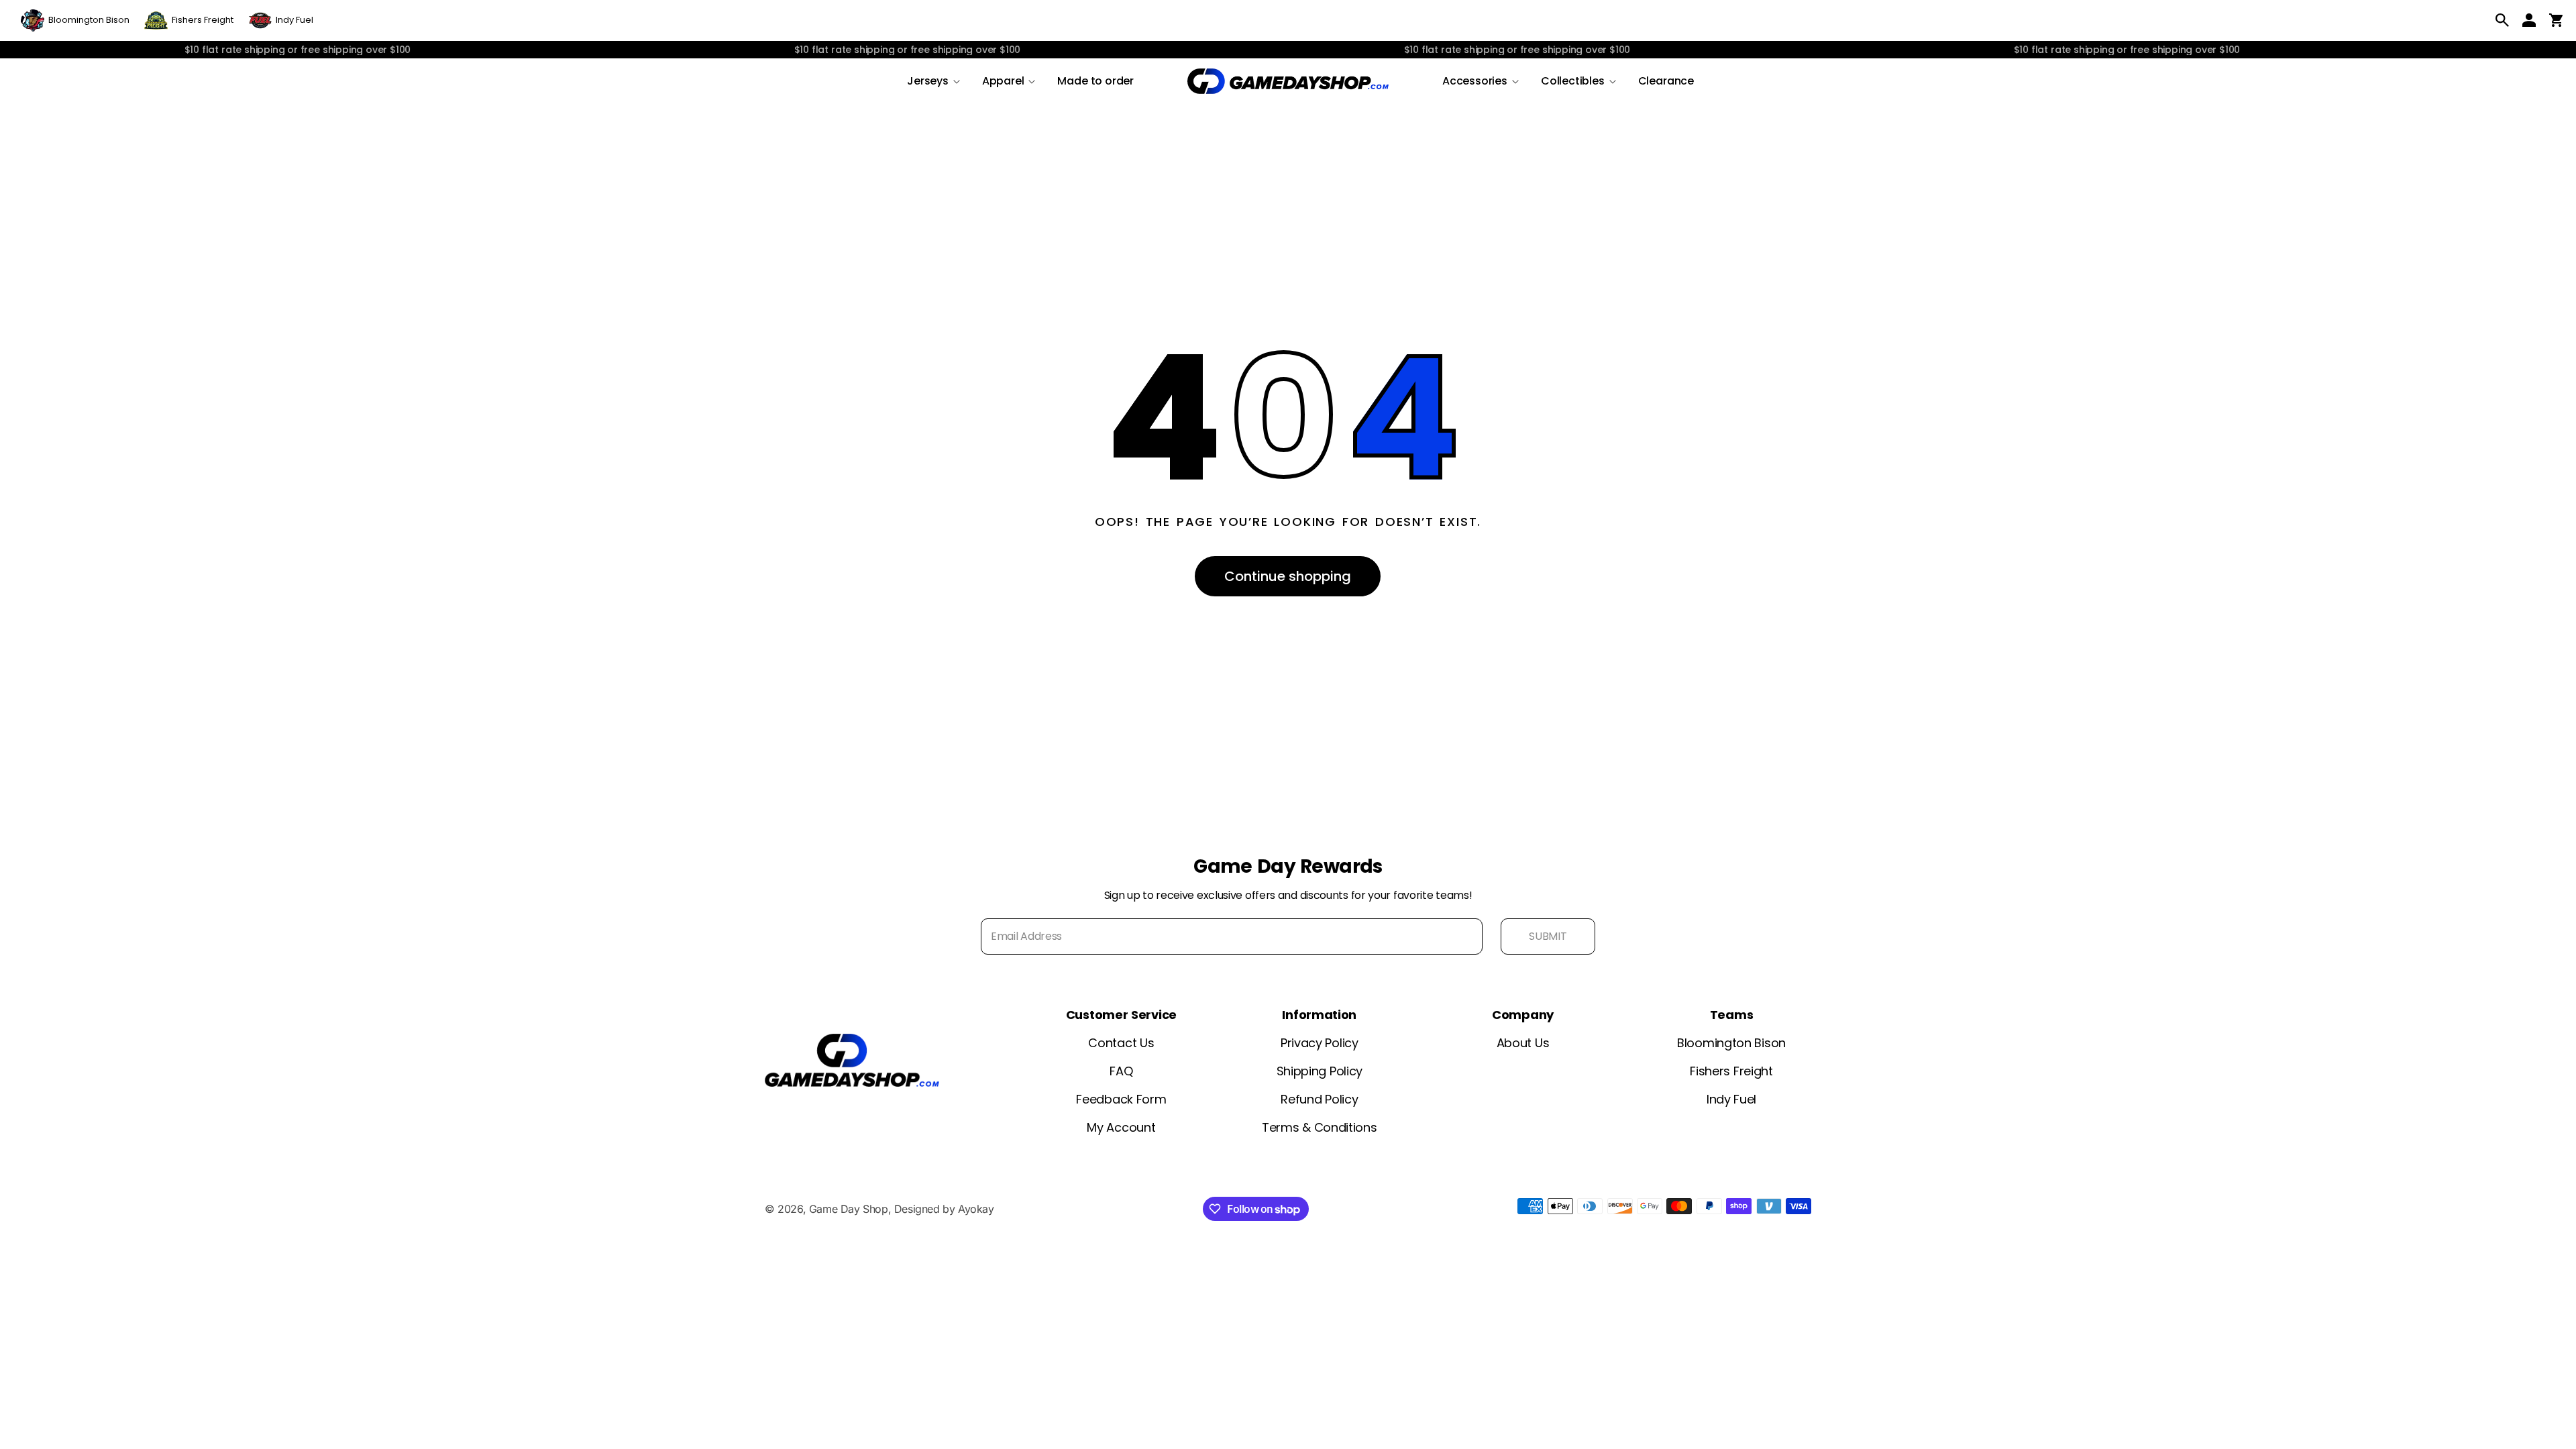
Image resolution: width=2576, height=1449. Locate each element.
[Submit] (1548, 936)
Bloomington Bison (1731, 1043)
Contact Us (1121, 1043)
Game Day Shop (849, 1209)
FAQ (1121, 1071)
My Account (1121, 1127)
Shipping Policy (1320, 1071)
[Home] (1288, 81)
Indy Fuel (1731, 1099)
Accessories (1475, 81)
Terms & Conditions (1320, 1127)
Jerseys (928, 81)
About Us (1523, 1043)
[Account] (2529, 20)
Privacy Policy (1320, 1043)
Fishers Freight (1731, 1071)
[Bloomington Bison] (75, 20)
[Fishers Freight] (189, 20)
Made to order (1095, 81)
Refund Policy (1319, 1099)
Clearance (1666, 81)
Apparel (1003, 81)
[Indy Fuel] (281, 20)
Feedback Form (1121, 1099)
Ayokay (976, 1209)
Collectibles (1573, 81)
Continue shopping (1288, 576)
